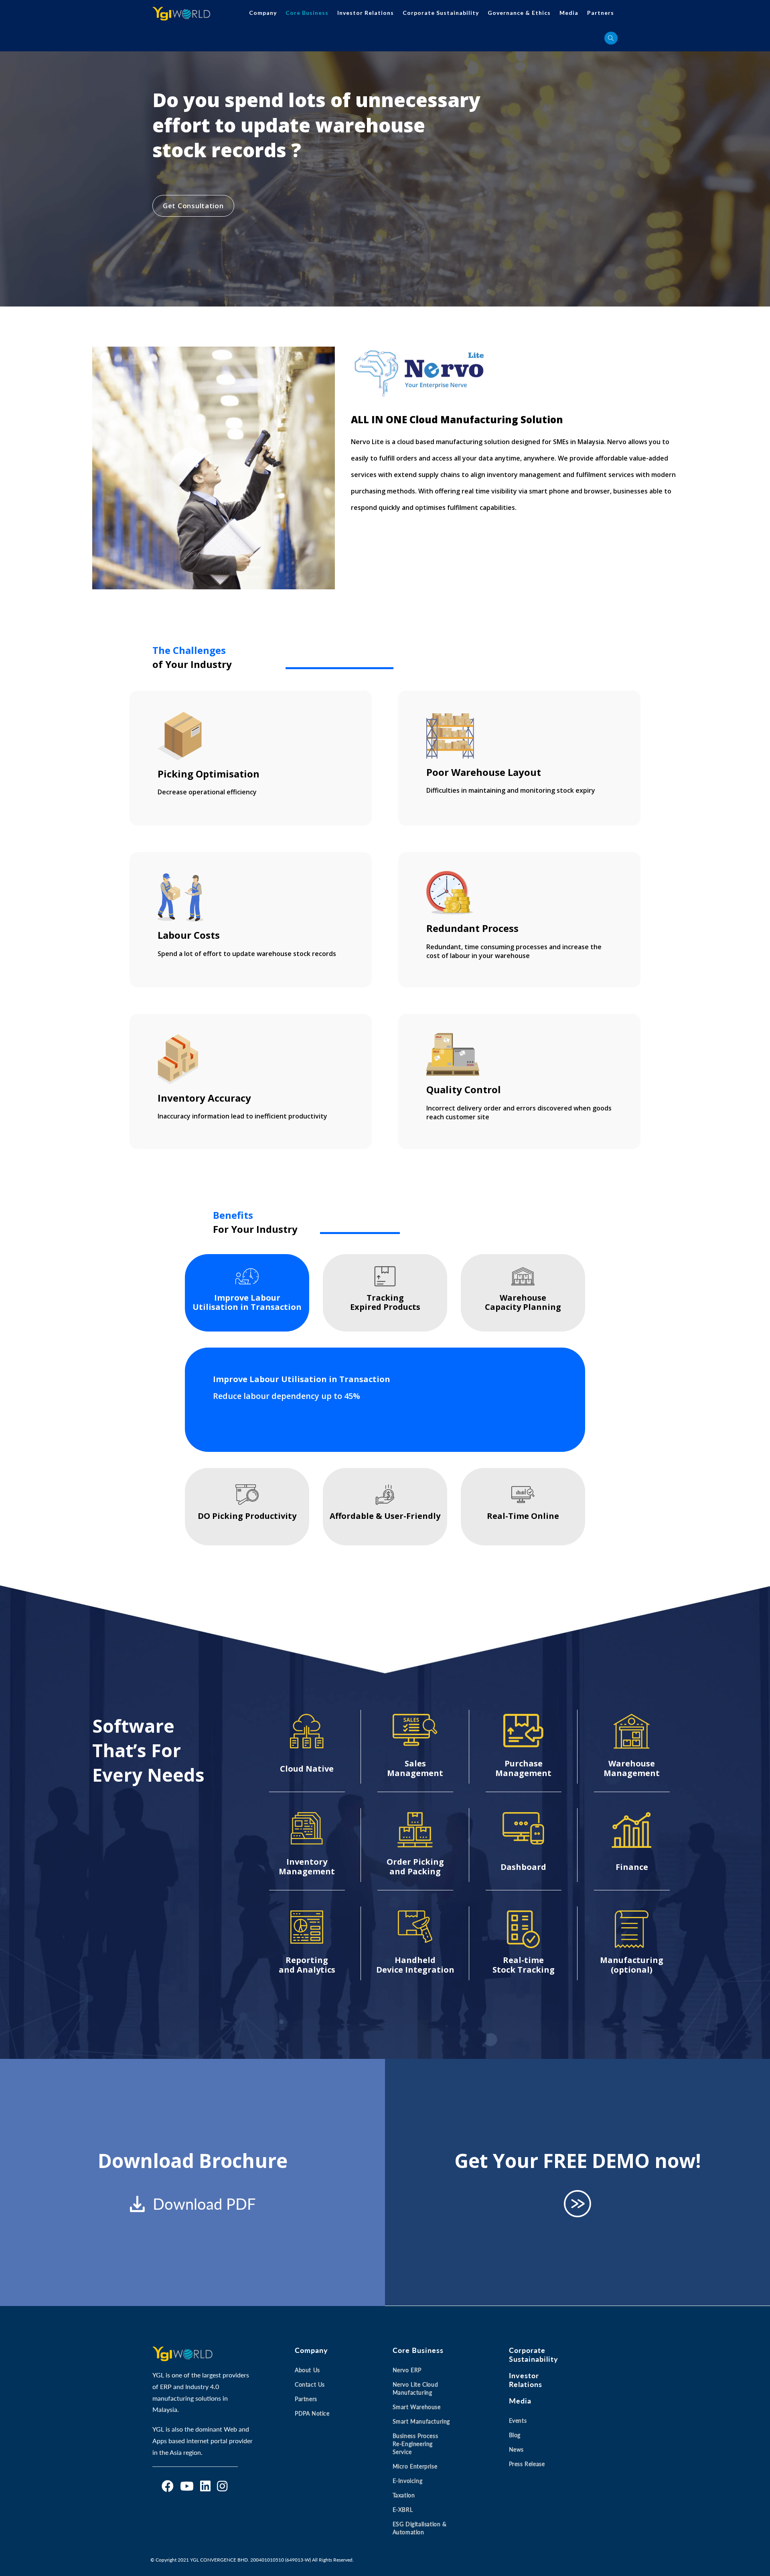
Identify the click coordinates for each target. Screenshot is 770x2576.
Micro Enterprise (415, 2466)
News (516, 2449)
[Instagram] (222, 2486)
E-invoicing (408, 2481)
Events (518, 2421)
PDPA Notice (312, 2413)
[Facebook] (168, 2486)
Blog (515, 2435)
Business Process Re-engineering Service (415, 2444)
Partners (601, 13)
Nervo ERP (407, 2370)
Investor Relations (366, 13)
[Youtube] (187, 2486)
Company (263, 13)
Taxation (404, 2495)
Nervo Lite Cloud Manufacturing (415, 2388)
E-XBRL (403, 2510)
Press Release (527, 2464)
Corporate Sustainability (441, 13)
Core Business (307, 13)
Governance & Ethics (519, 13)
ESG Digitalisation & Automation (420, 2528)
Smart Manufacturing (421, 2421)
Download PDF (204, 2204)
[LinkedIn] (205, 2486)
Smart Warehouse (417, 2407)
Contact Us (310, 2384)
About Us (307, 2370)
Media (569, 13)
